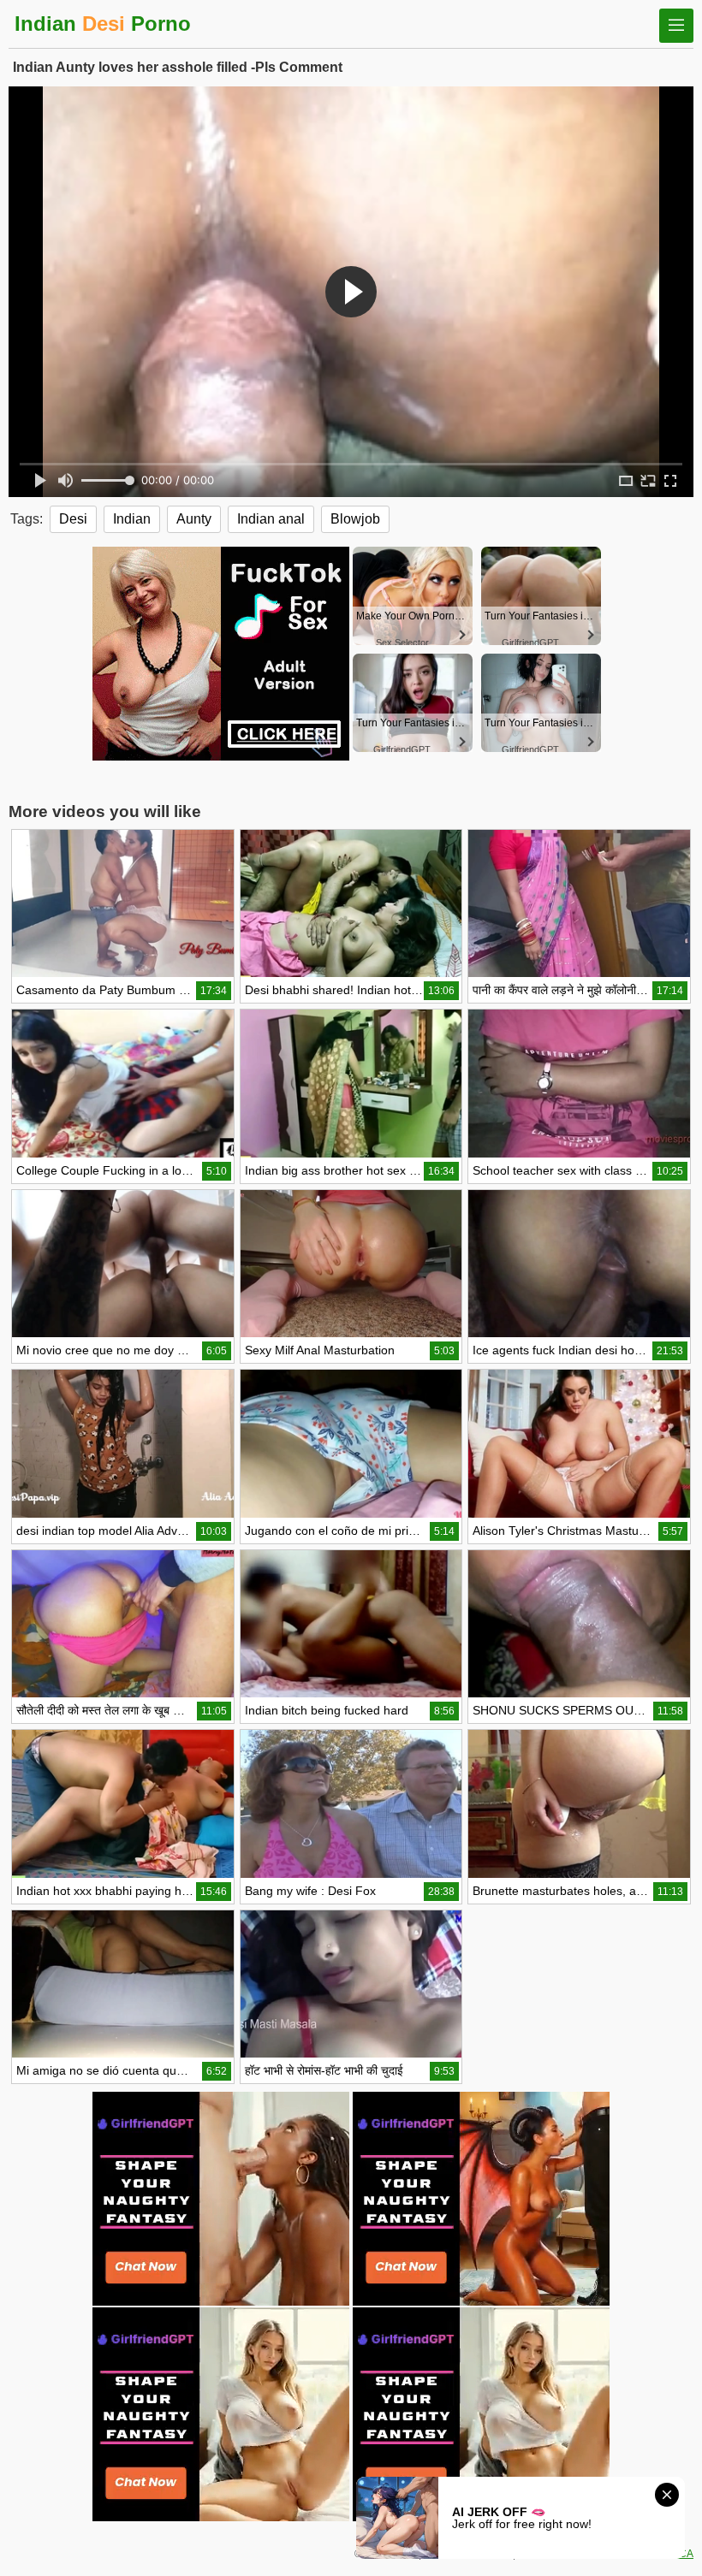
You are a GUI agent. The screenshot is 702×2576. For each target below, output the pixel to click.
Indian (132, 519)
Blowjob (355, 519)
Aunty (194, 519)
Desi (73, 519)
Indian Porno (103, 24)
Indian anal (271, 519)
